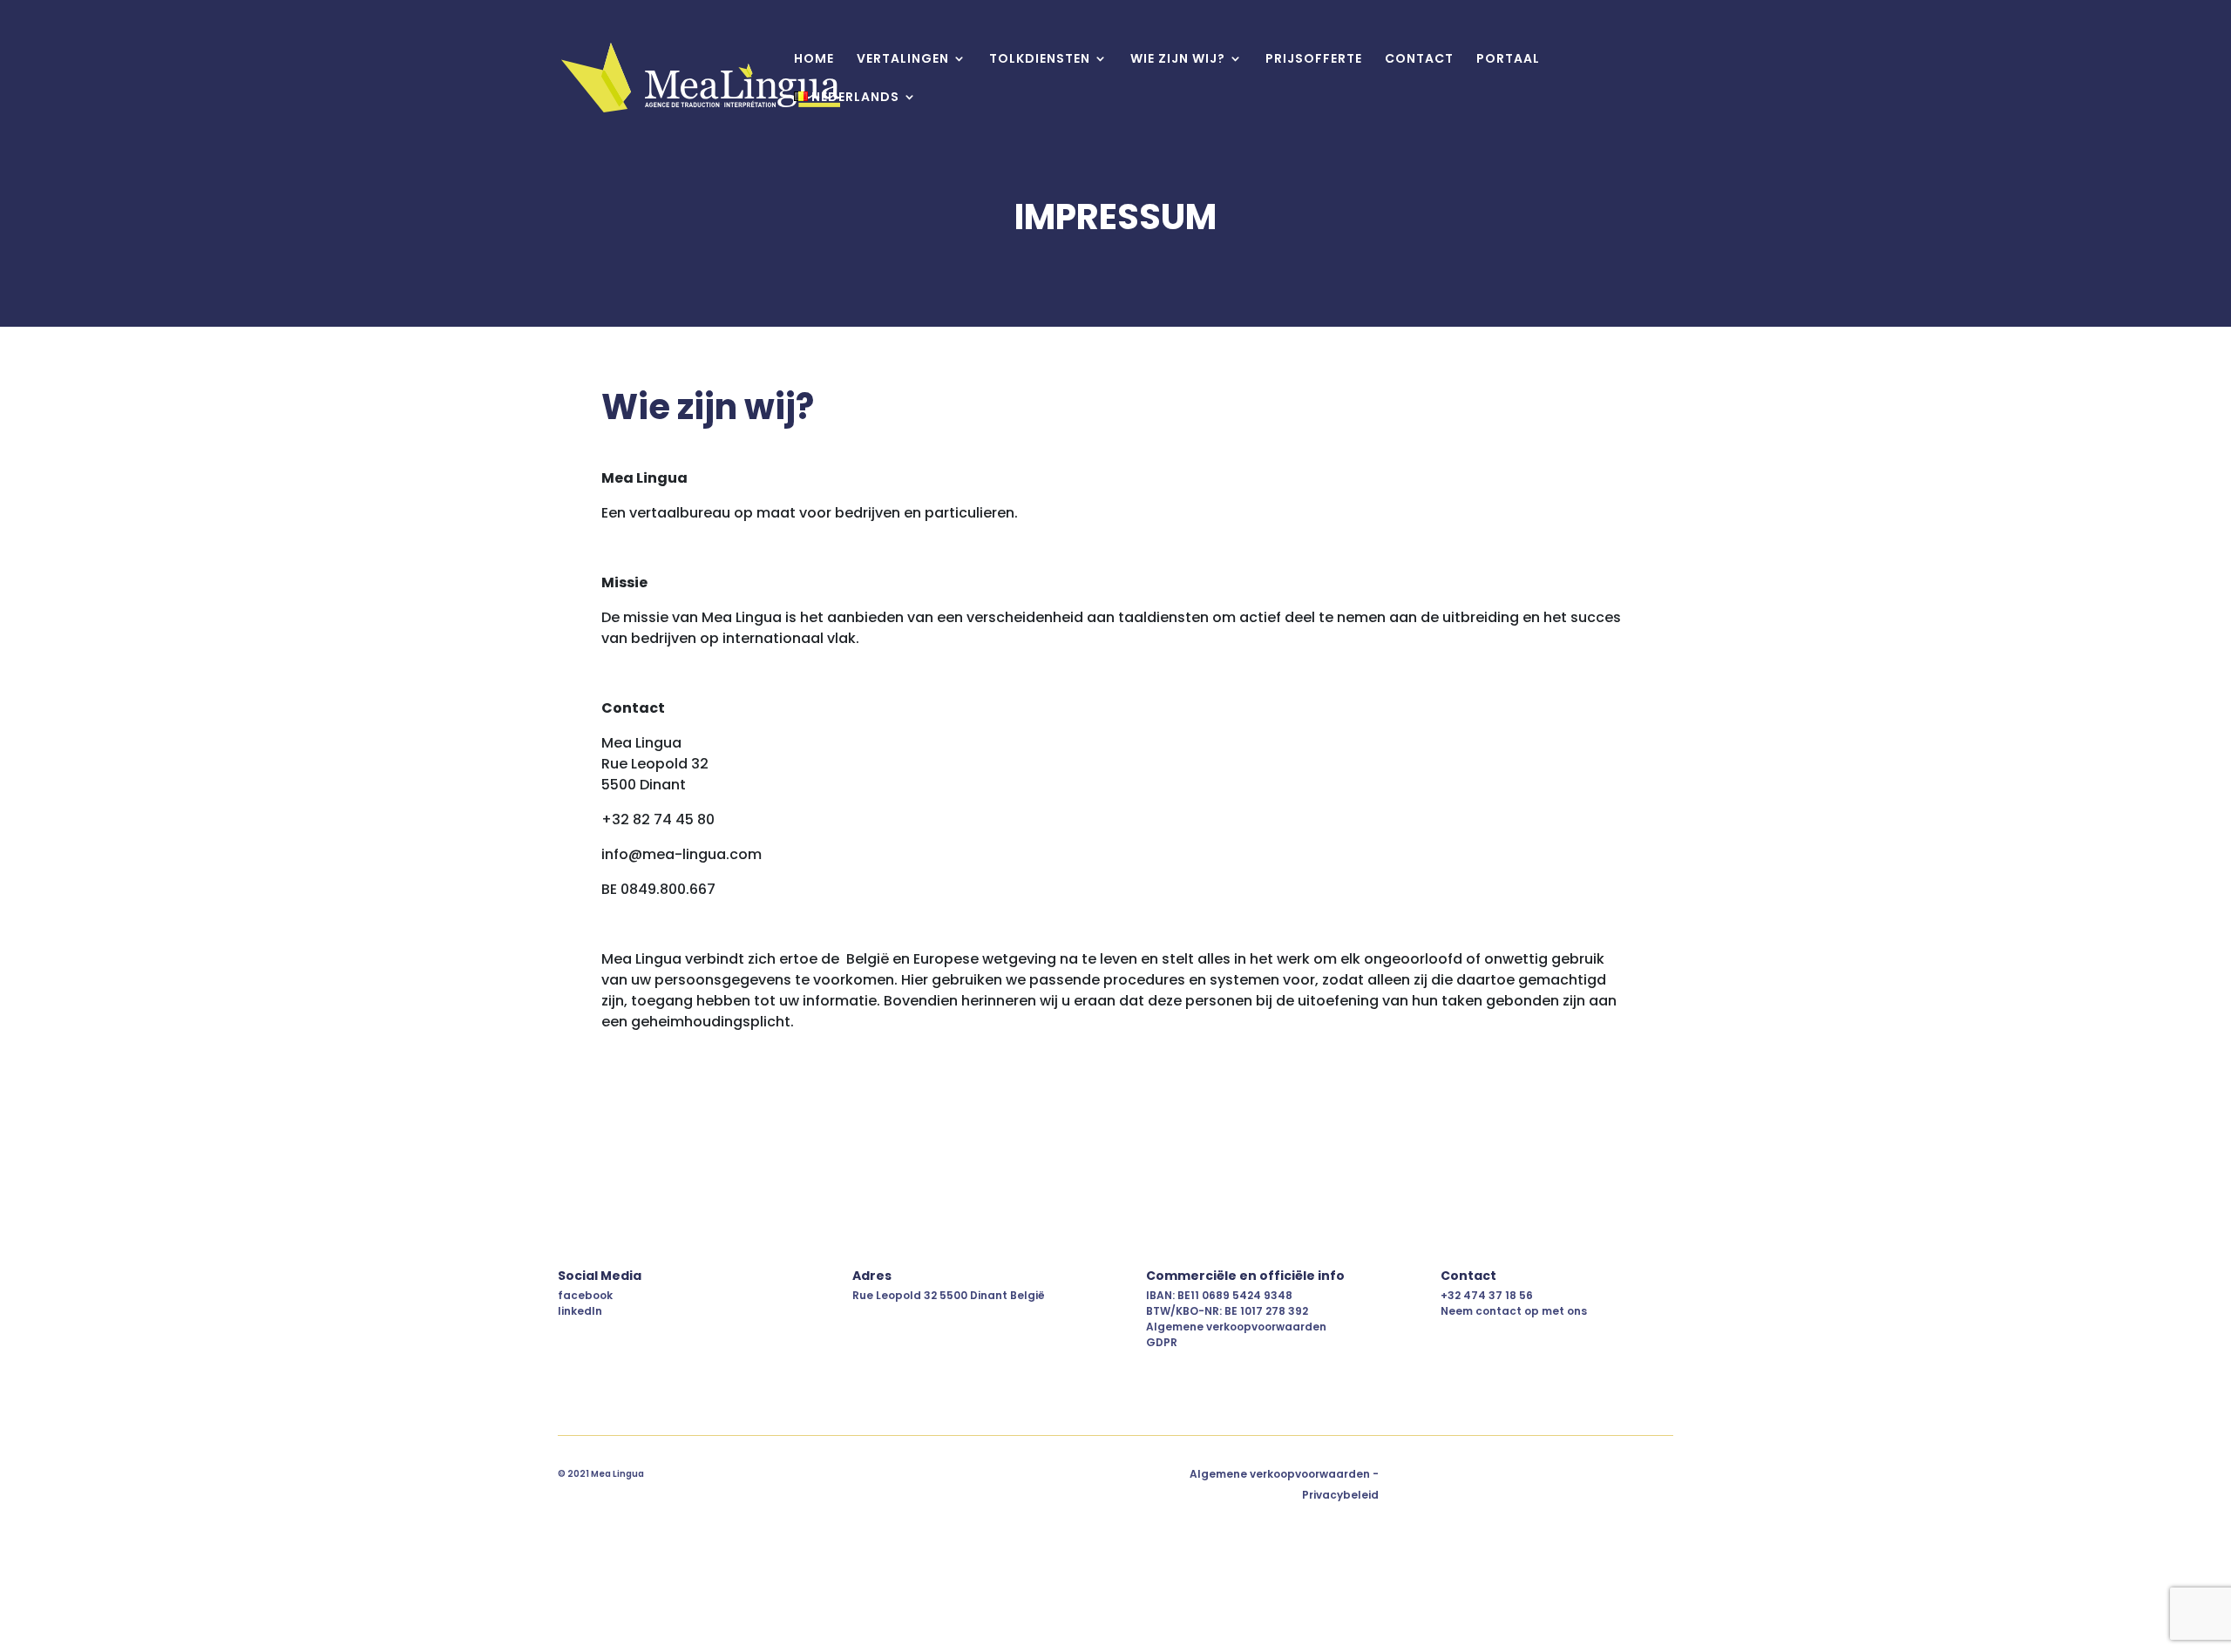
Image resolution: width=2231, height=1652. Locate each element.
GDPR (1162, 1342)
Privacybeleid (1340, 1495)
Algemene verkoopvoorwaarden (1236, 1327)
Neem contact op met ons (1514, 1311)
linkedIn (580, 1311)
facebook (585, 1295)
